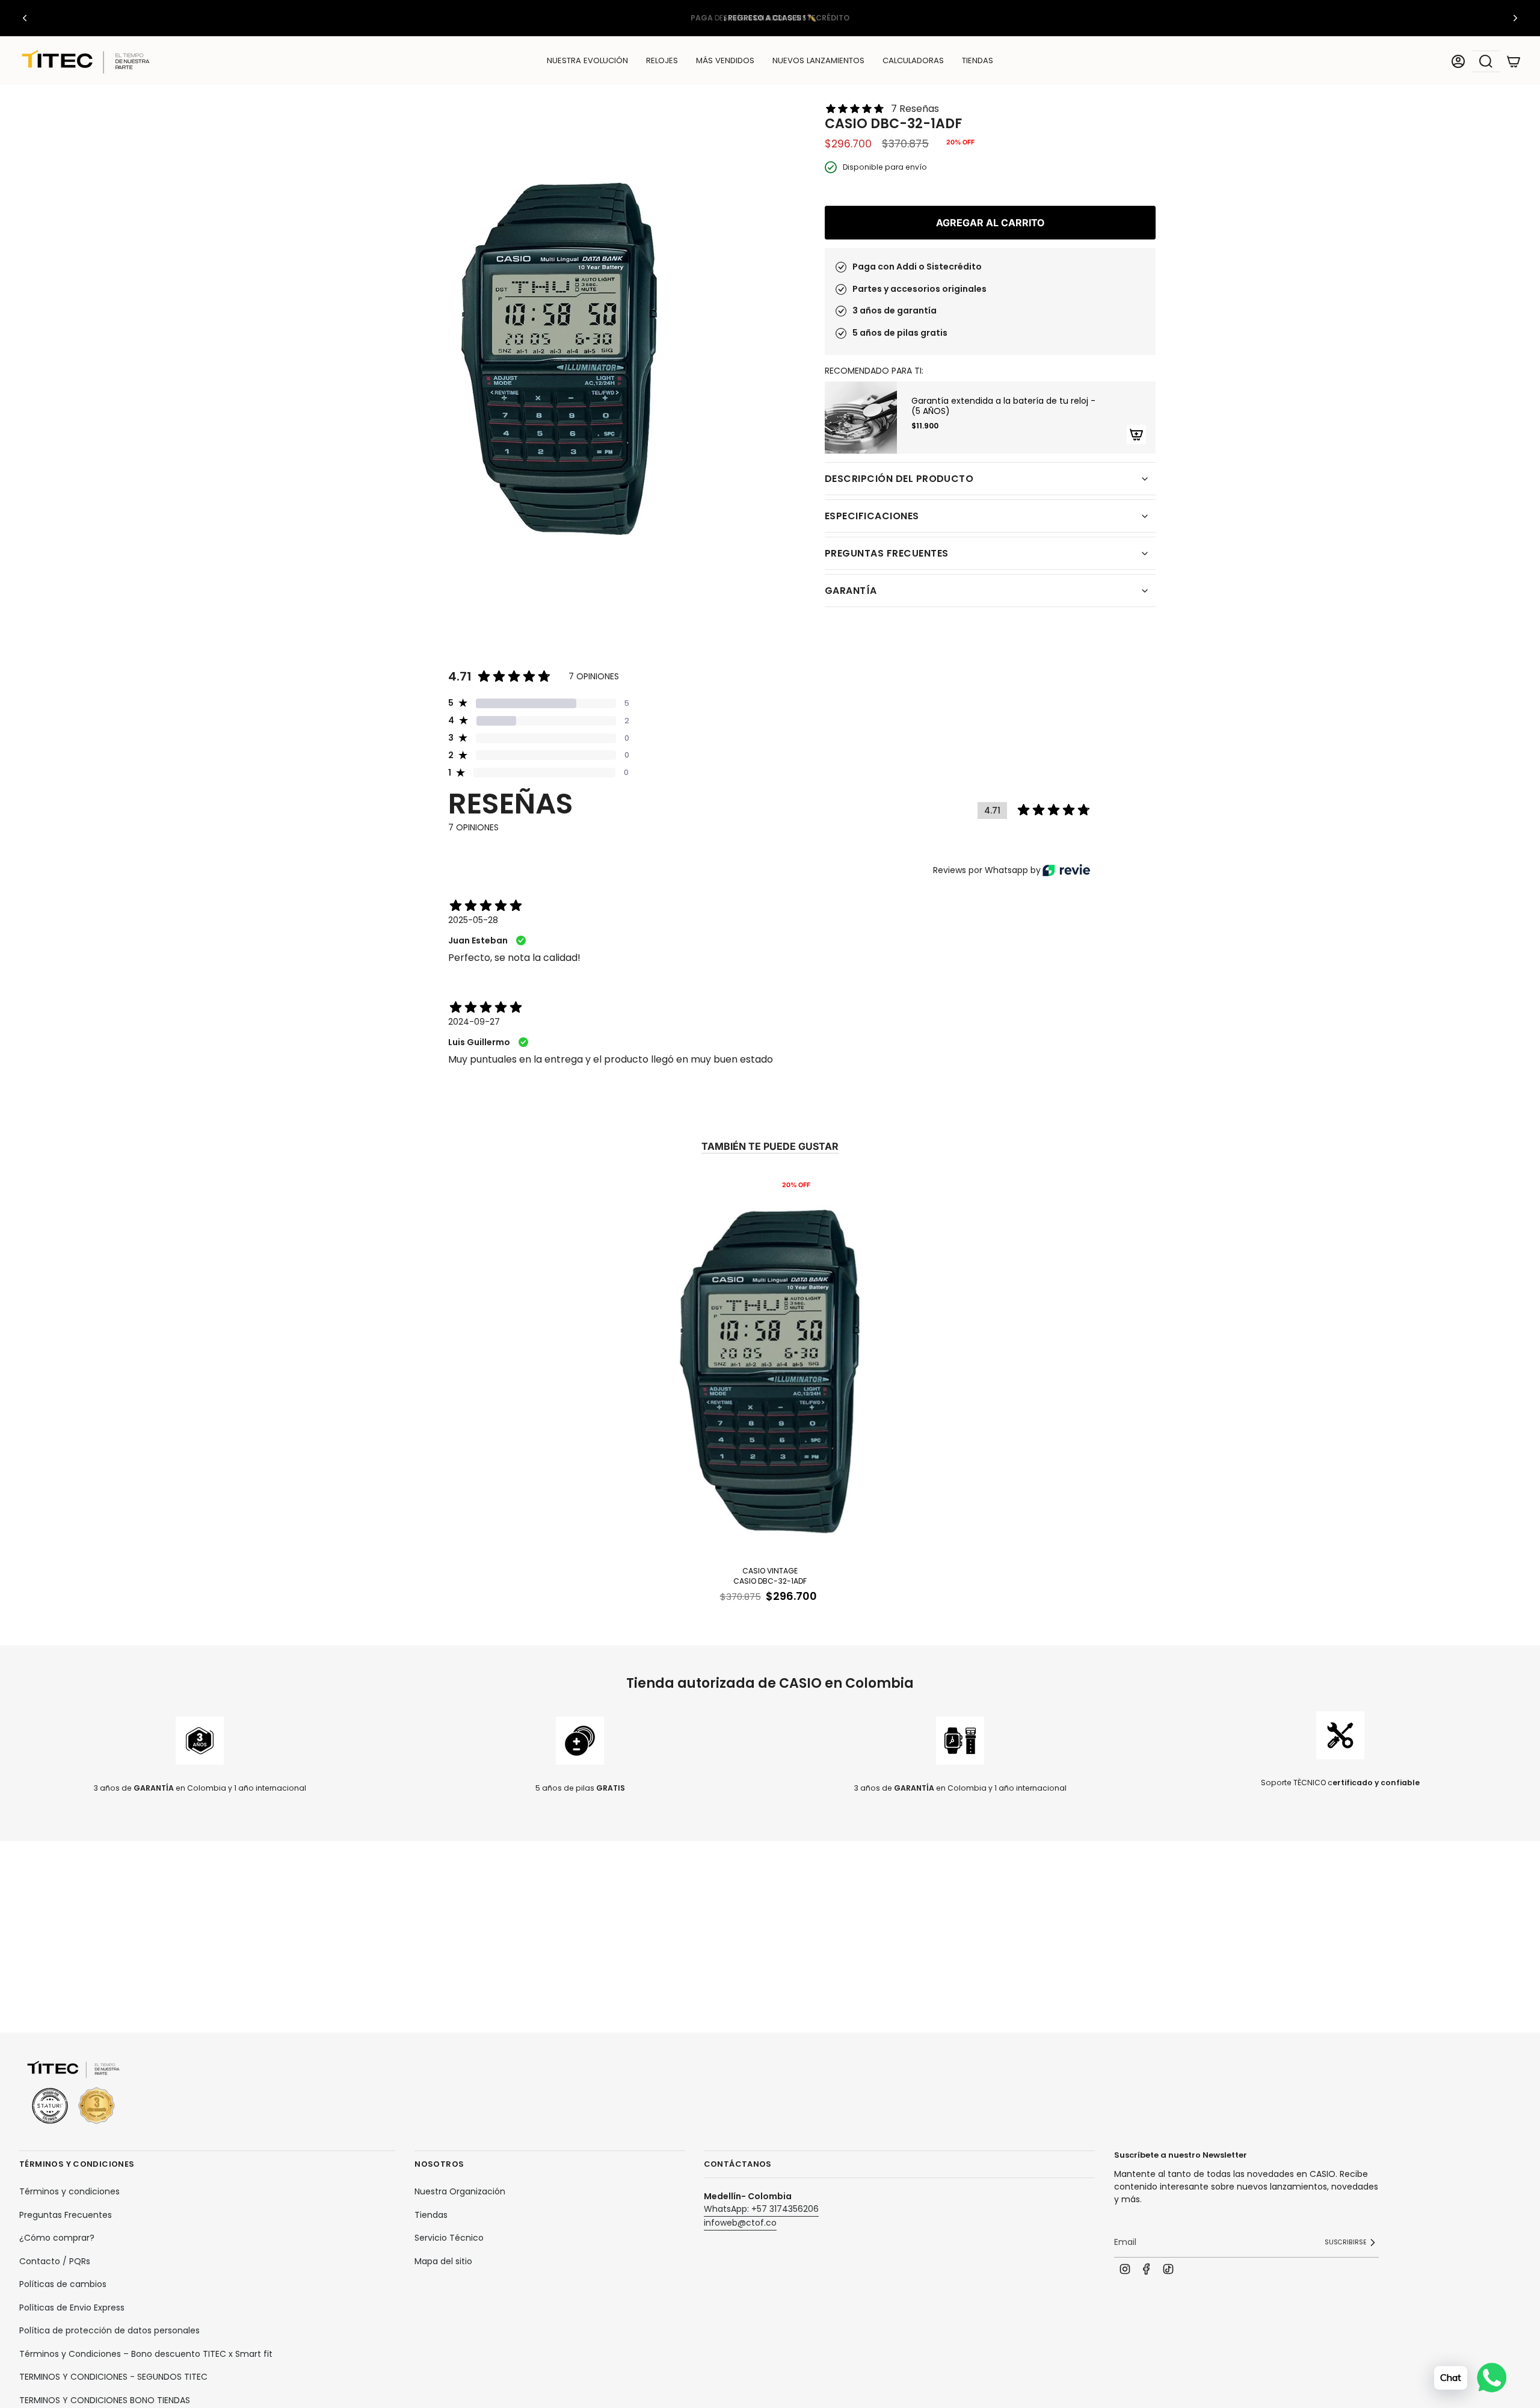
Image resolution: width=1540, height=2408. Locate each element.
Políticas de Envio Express (72, 2308)
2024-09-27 (474, 1022)
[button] (662, 61)
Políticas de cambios (63, 2284)
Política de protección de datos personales (109, 2330)
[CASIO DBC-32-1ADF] (770, 1367)
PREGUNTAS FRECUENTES (886, 553)
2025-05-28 (473, 920)
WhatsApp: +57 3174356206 (761, 2209)
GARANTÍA (851, 591)
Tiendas (431, 2215)
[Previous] (25, 18)
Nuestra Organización (460, 2191)
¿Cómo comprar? (57, 2238)
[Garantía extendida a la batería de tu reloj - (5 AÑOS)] (861, 418)
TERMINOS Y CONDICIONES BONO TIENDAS (105, 2400)
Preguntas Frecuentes (66, 2215)
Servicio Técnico (449, 2238)
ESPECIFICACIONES (872, 516)
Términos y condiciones (69, 2191)
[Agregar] (1136, 434)
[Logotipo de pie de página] (73, 2093)
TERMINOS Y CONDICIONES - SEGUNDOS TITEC (113, 2377)
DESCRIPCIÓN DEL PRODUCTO (899, 479)
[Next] (1515, 18)
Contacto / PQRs (55, 2261)
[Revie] (1066, 870)
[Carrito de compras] (1514, 61)
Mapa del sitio (443, 2261)
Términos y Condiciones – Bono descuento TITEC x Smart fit (146, 2354)
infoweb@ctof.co (740, 2223)
